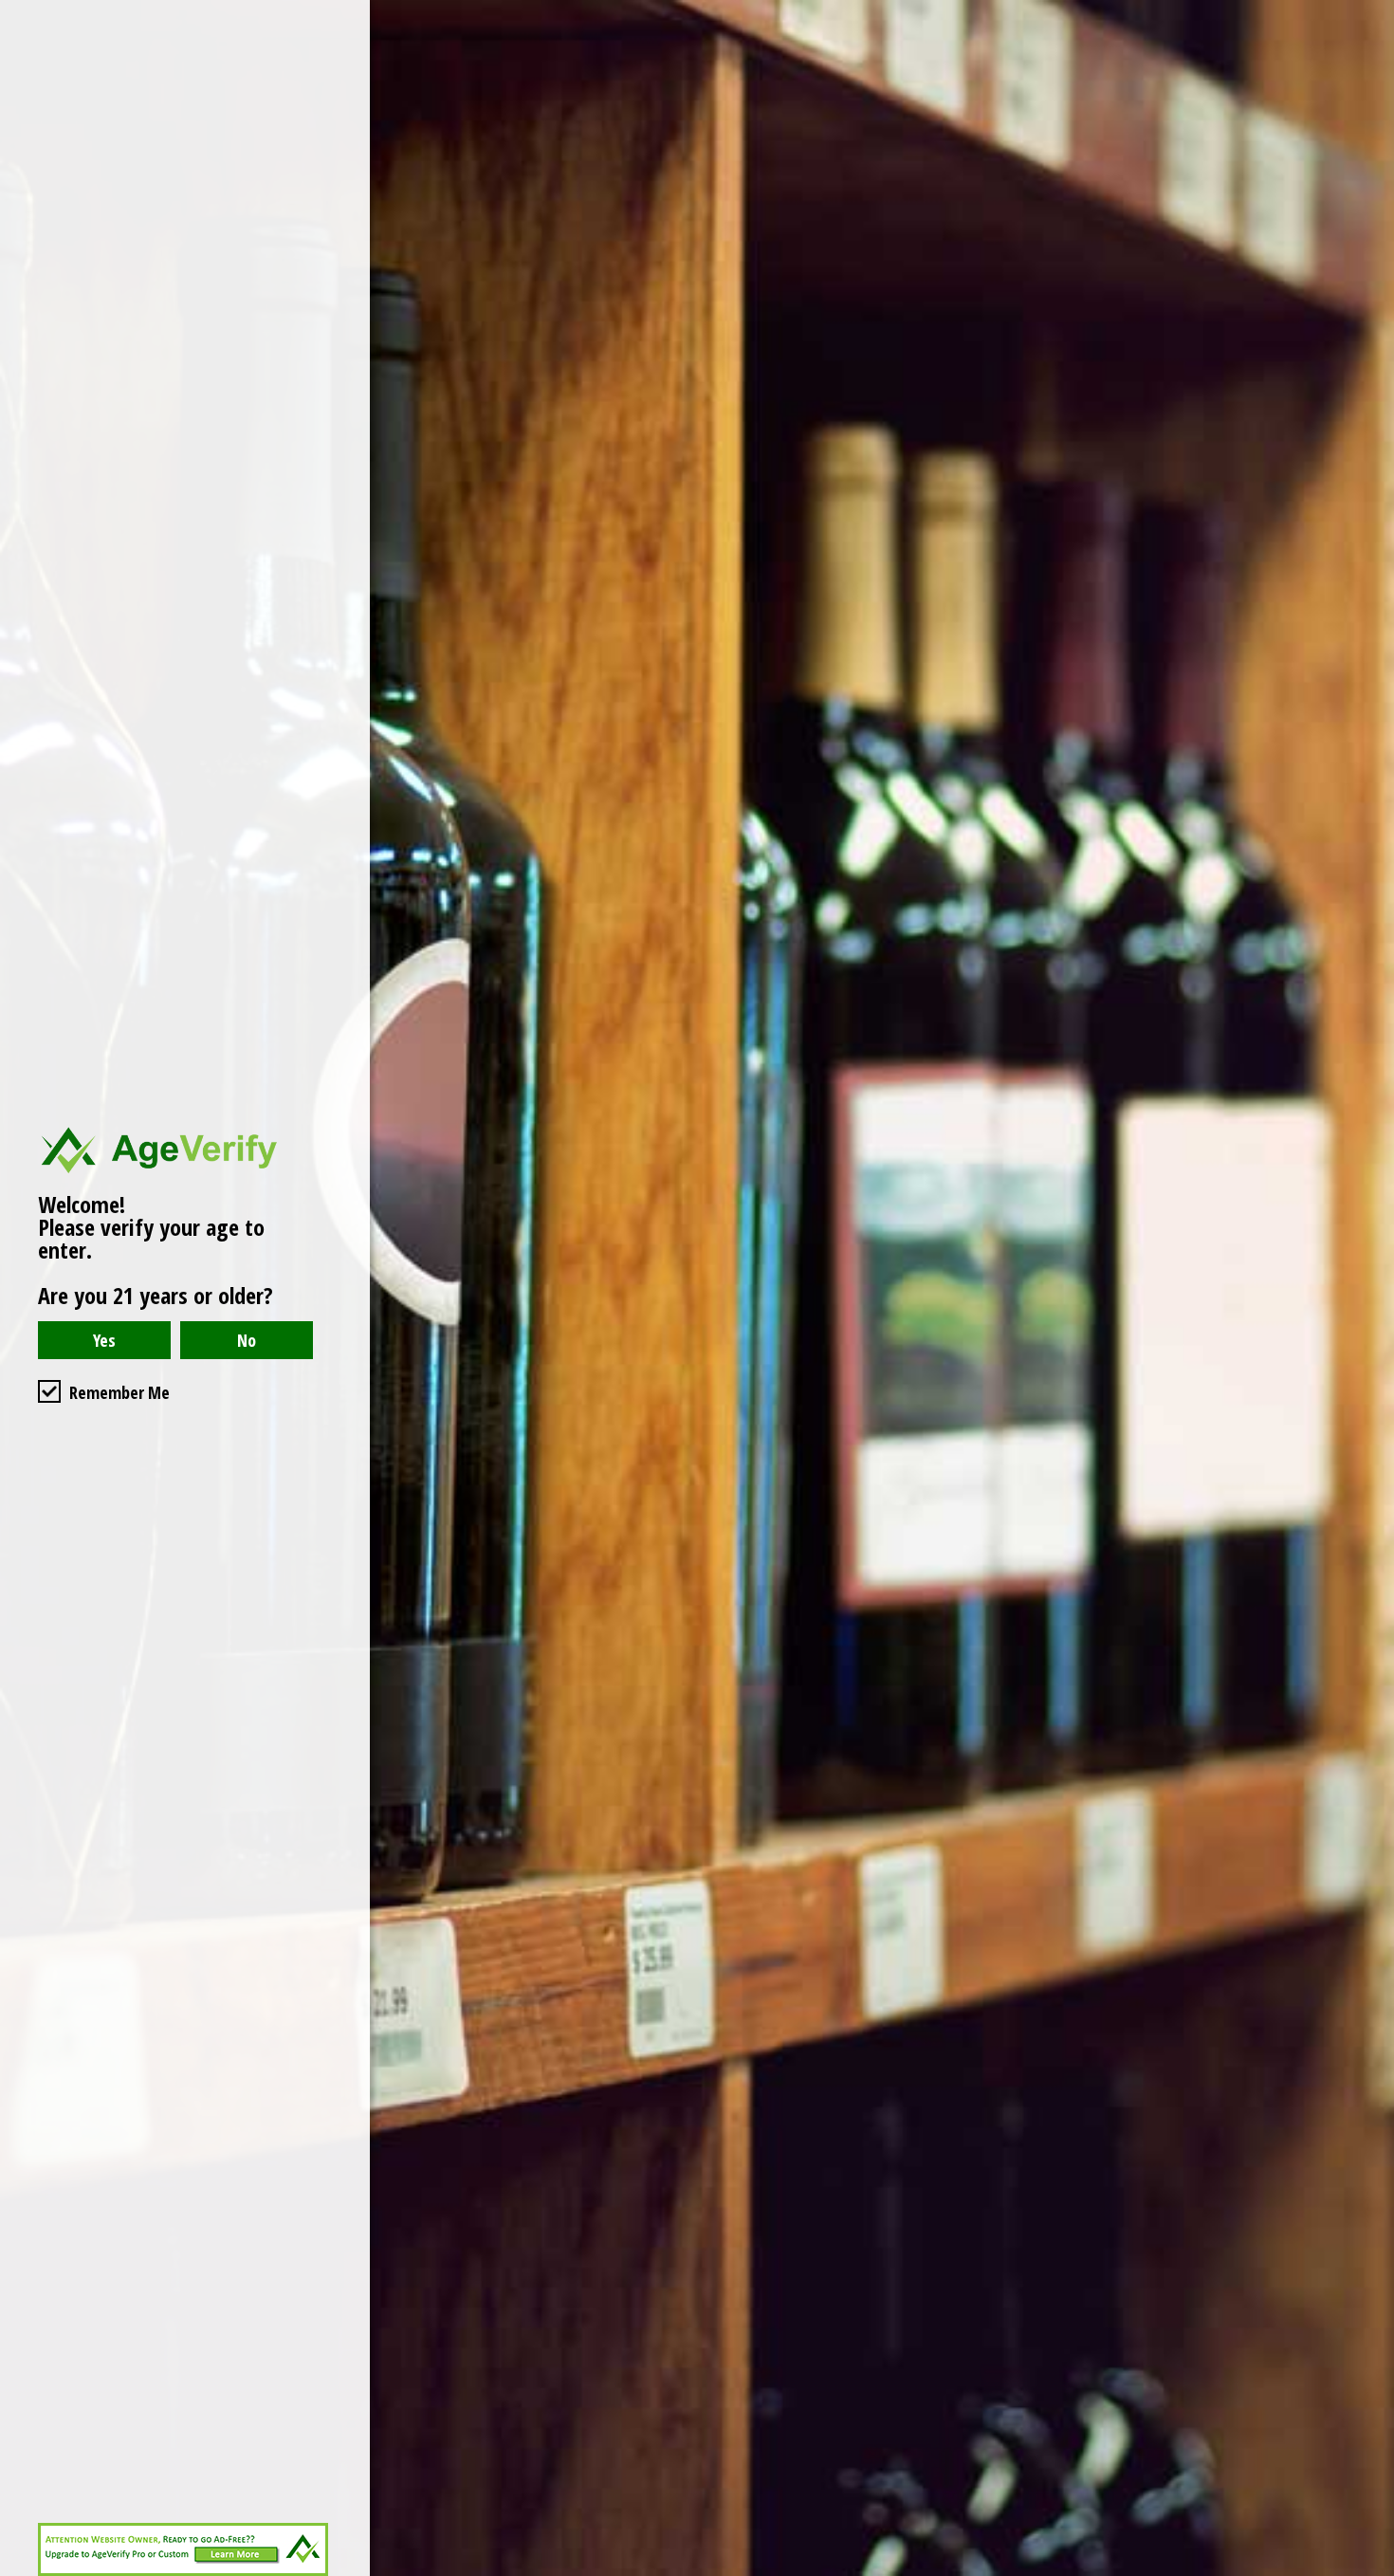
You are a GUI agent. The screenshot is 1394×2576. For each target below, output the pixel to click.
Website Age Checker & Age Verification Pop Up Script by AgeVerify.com (1370, 2571)
